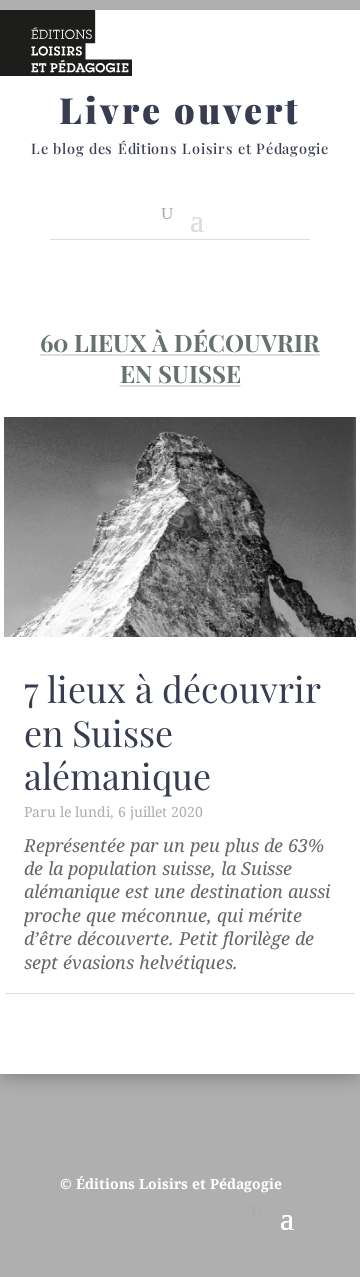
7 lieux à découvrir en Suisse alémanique (172, 731)
